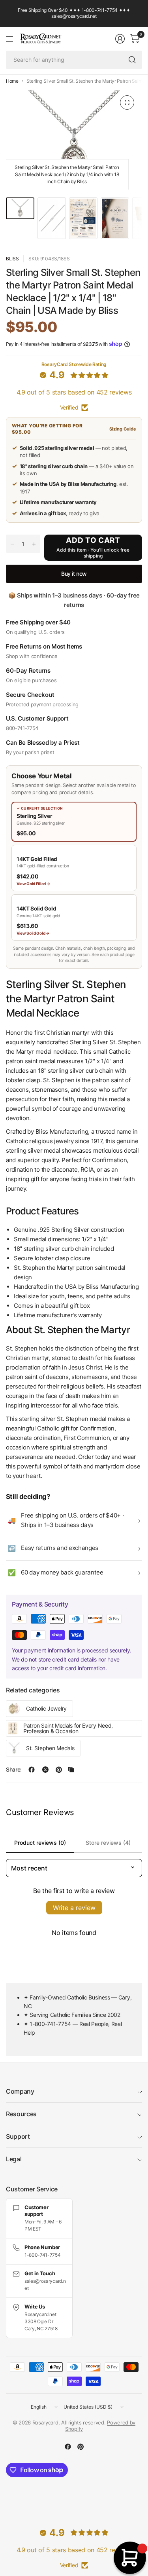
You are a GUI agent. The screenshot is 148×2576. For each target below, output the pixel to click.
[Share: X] (45, 1770)
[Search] (132, 60)
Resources (21, 2114)
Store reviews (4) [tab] (108, 1843)
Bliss (12, 259)
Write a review (74, 1908)
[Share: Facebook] (32, 1770)
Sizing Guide (123, 429)
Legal (14, 2159)
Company (20, 2091)
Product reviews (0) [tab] (40, 1843)
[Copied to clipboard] (71, 1770)
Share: (14, 1770)
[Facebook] (68, 2447)
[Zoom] (127, 102)
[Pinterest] (81, 2447)
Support (18, 2136)
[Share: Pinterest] (59, 1770)
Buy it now (74, 574)
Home (12, 81)
